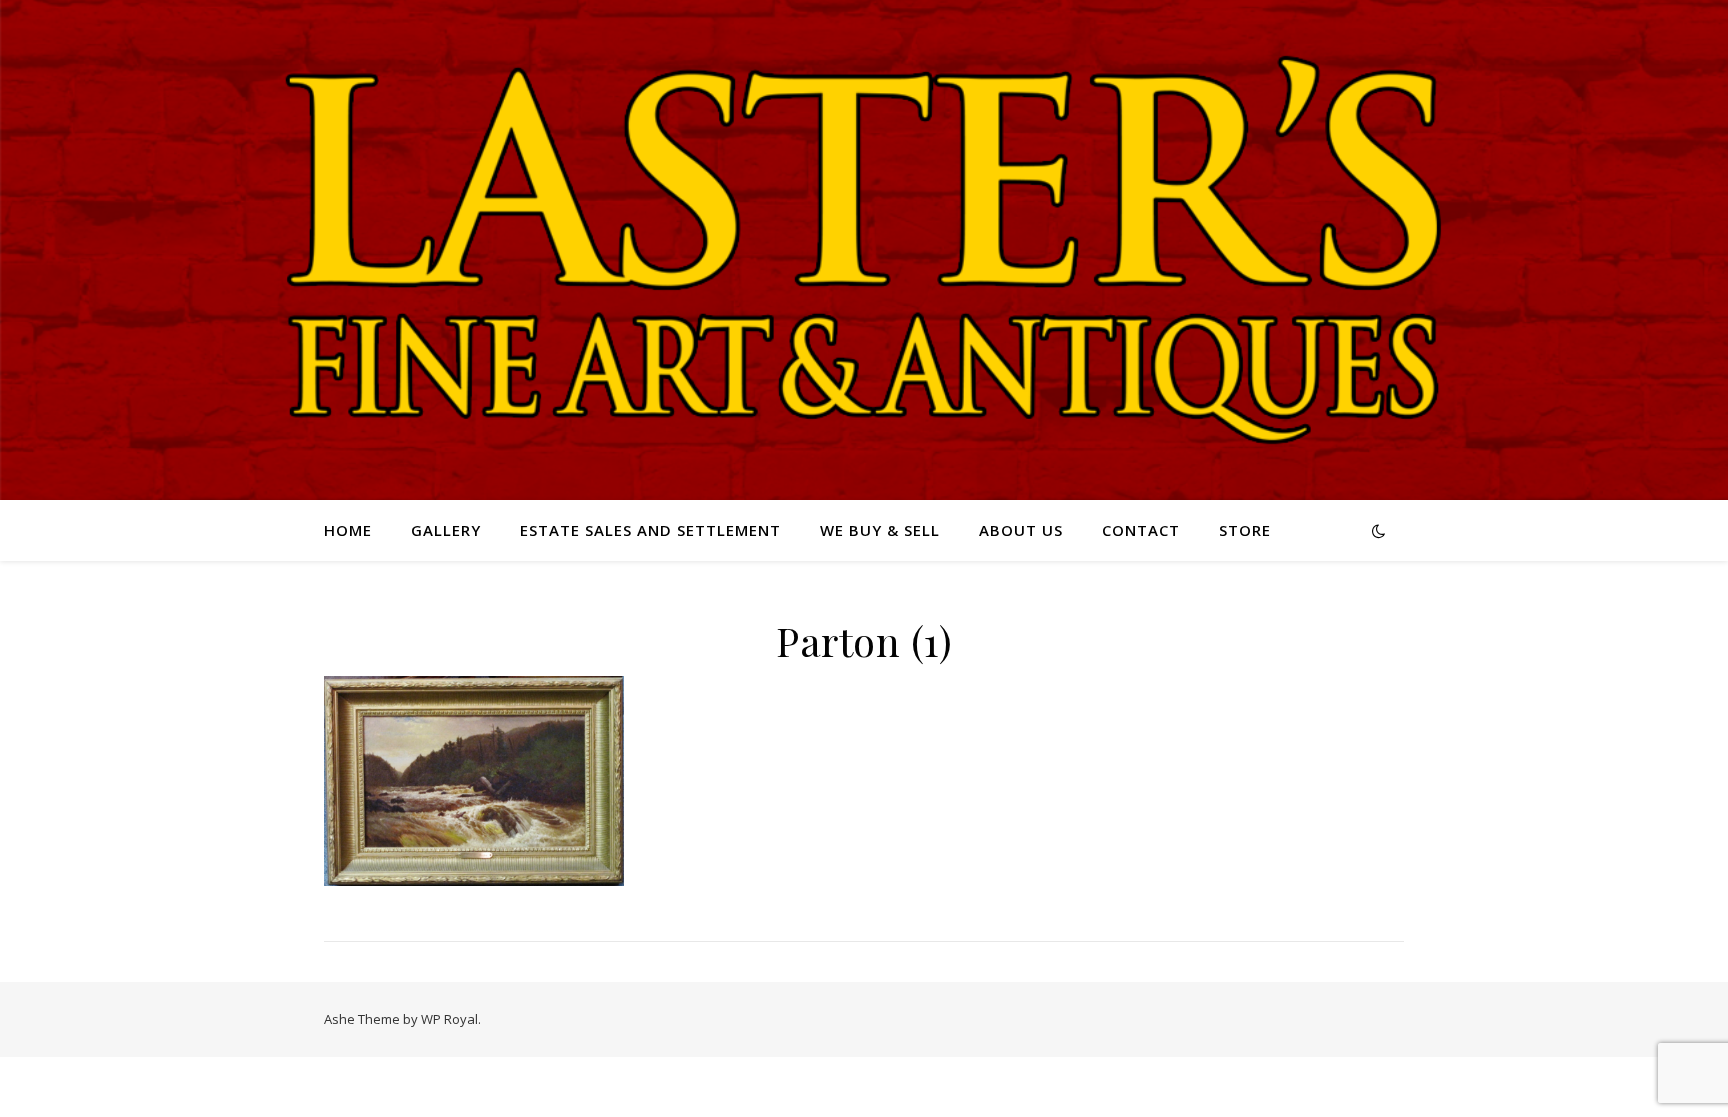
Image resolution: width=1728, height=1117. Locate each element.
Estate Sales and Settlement (650, 530)
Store (1245, 530)
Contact (1141, 530)
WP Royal (449, 1019)
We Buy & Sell (880, 530)
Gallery (446, 530)
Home (348, 530)
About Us (1021, 530)
